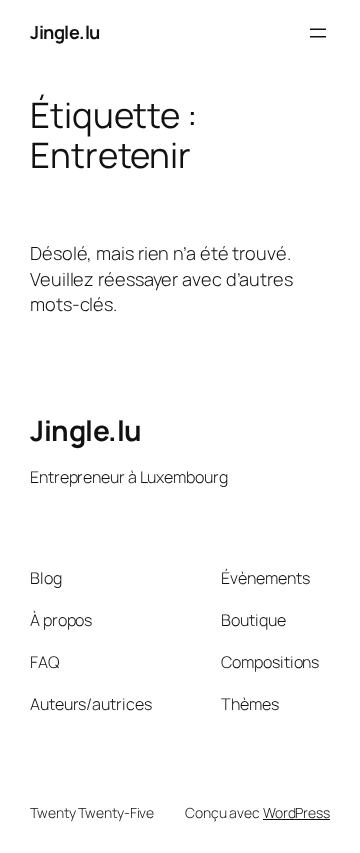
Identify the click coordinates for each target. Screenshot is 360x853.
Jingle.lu (65, 32)
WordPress (296, 812)
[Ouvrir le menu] (318, 33)
